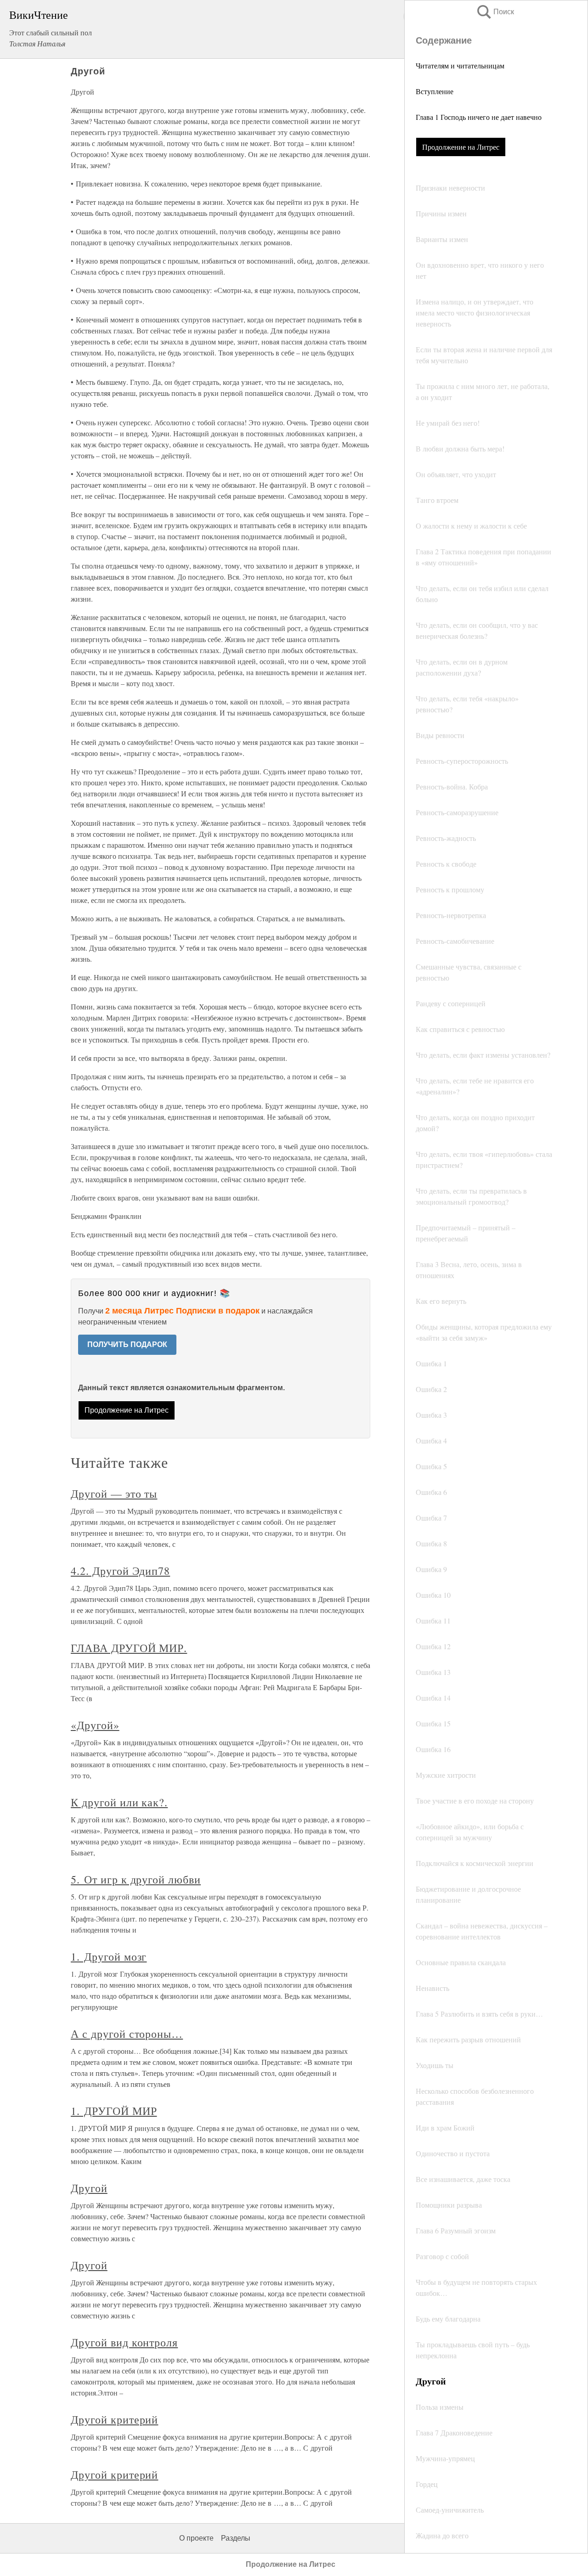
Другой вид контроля (124, 2342)
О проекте (196, 2538)
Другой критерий (114, 2419)
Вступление (435, 91)
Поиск (495, 12)
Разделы (236, 2538)
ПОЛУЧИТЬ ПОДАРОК (127, 1344)
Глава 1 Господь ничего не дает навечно (479, 117)
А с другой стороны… (127, 2034)
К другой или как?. (119, 1802)
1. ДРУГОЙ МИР (114, 2111)
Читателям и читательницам (460, 65)
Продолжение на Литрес (461, 147)
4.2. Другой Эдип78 (120, 1571)
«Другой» (95, 1725)
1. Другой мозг (109, 1956)
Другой (89, 2188)
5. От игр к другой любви (136, 1879)
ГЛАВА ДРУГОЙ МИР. (129, 1648)
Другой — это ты (114, 1494)
